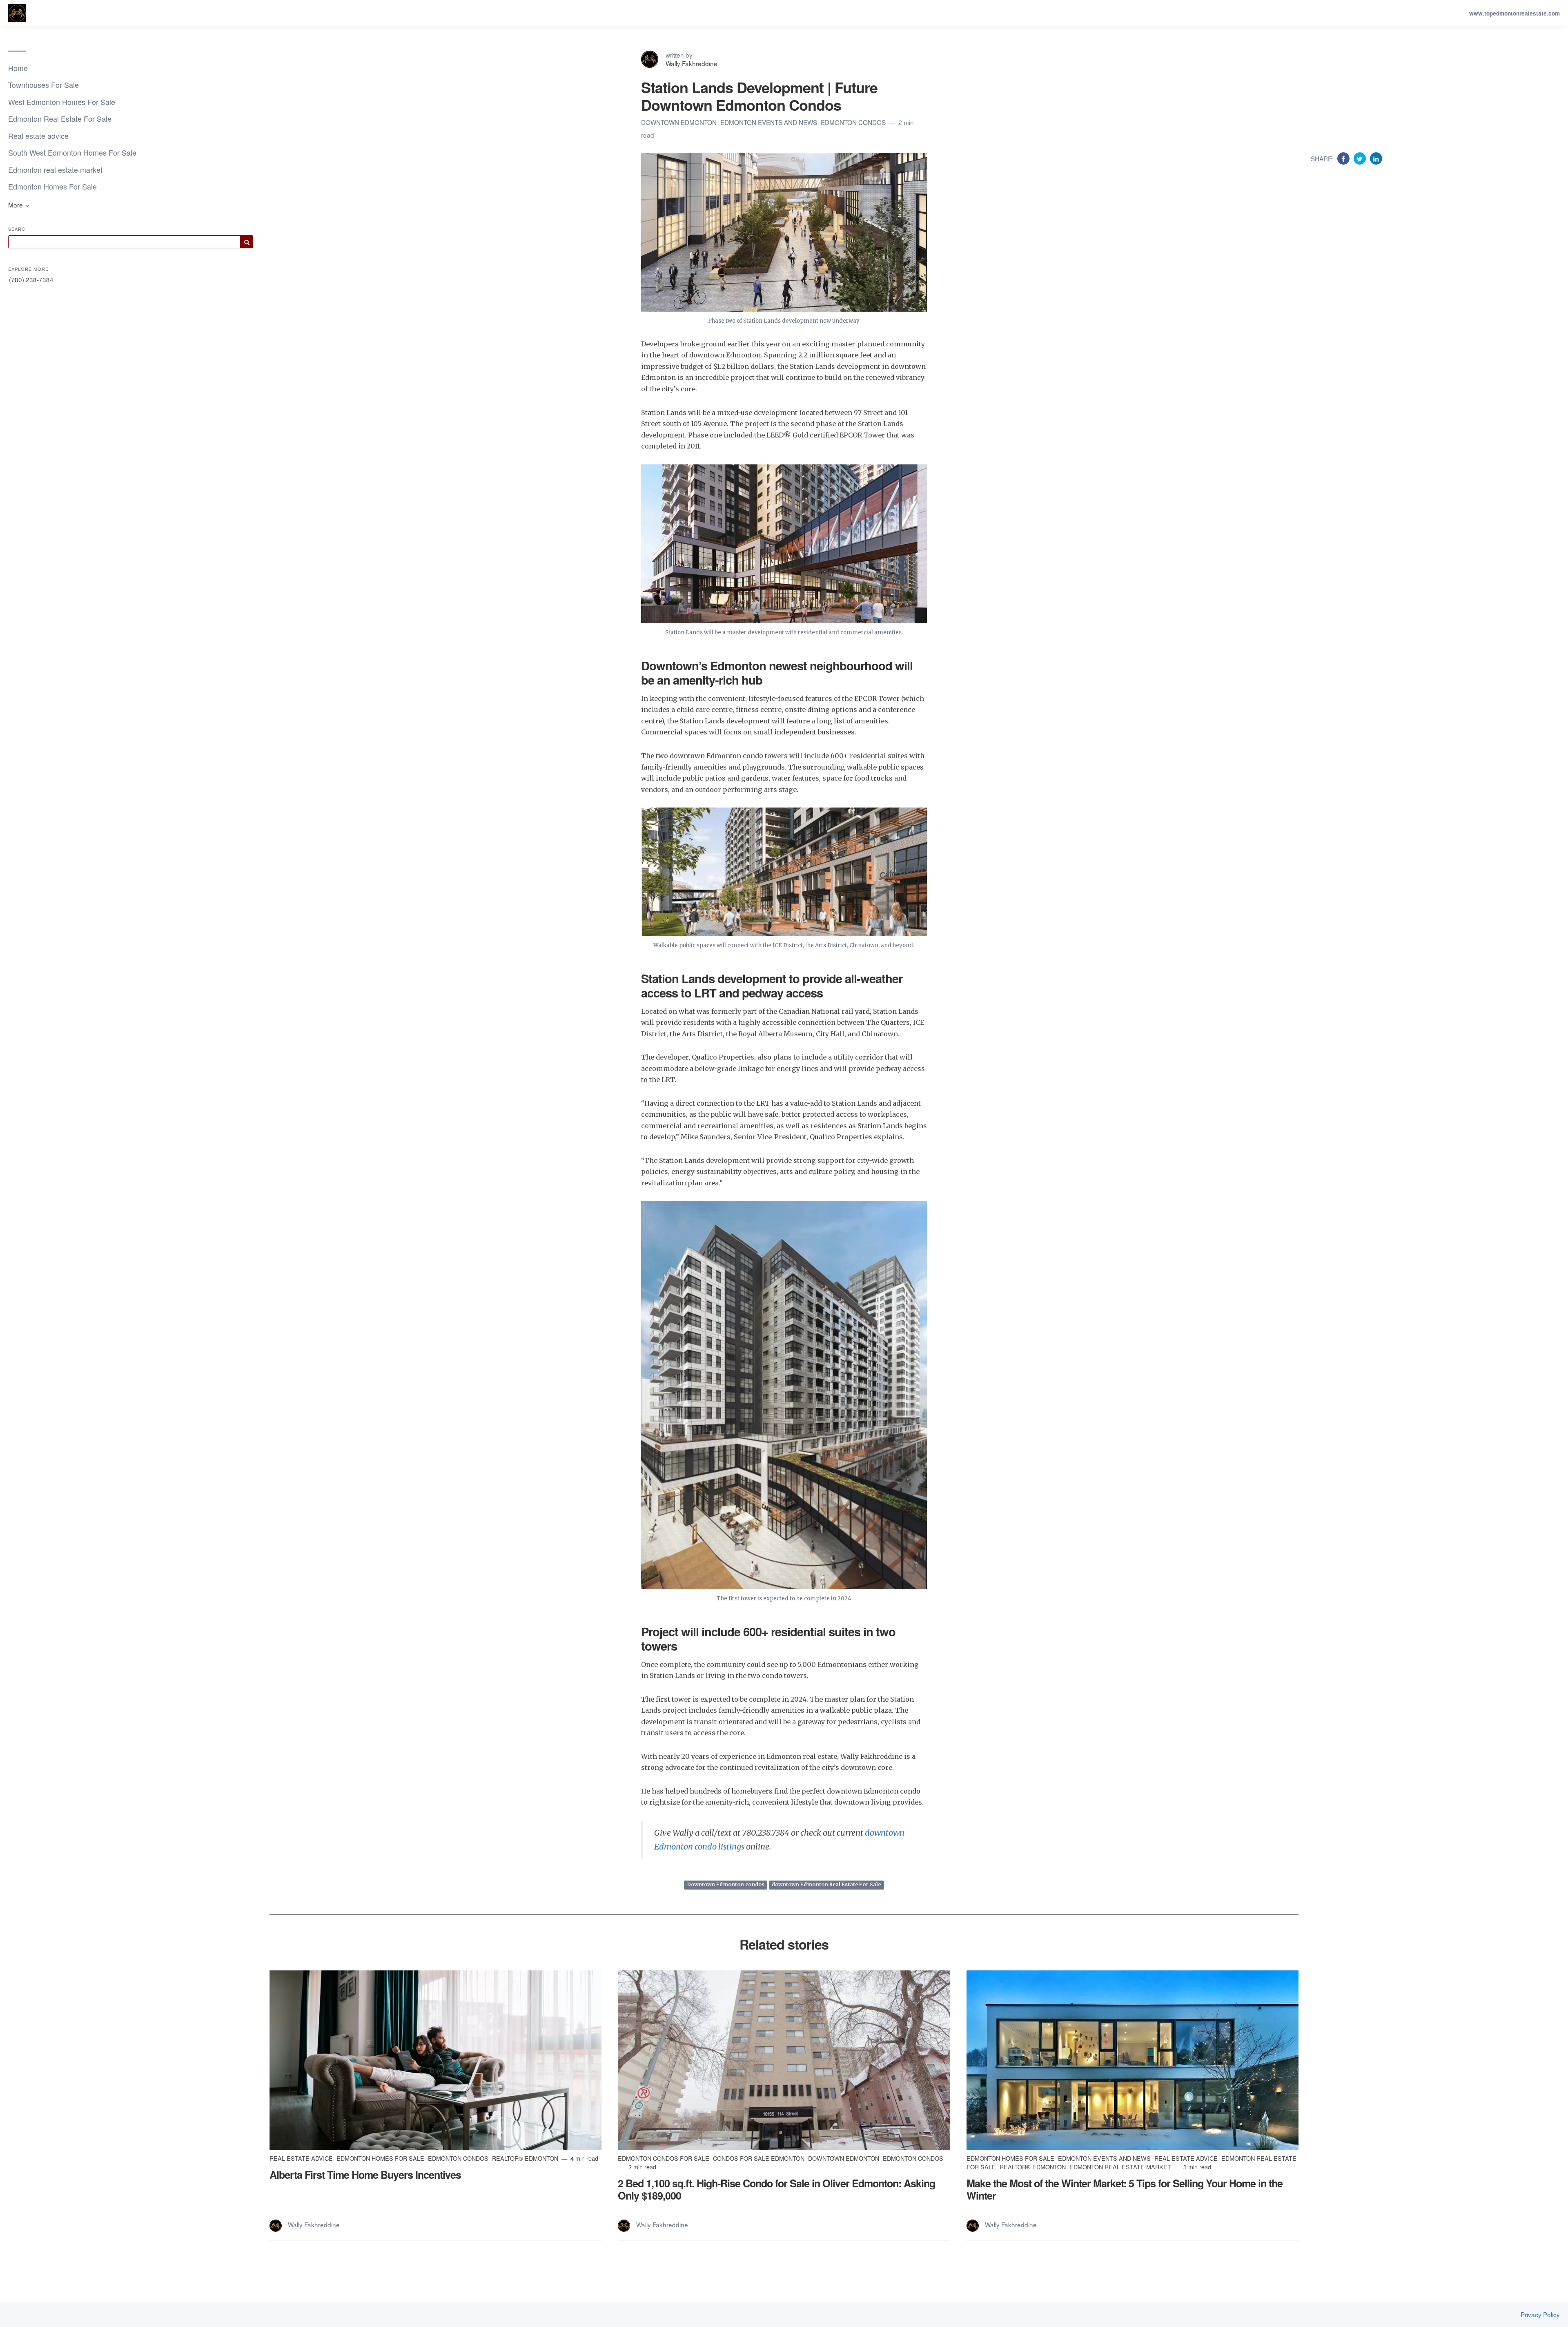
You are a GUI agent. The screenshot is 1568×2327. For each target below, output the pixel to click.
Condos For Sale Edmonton (759, 2158)
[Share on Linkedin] (1376, 158)
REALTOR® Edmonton (526, 2158)
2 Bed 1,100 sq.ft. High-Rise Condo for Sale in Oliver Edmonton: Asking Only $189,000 (776, 2189)
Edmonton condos (854, 122)
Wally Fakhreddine (692, 63)
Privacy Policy (1540, 2315)
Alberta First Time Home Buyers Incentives (365, 2175)
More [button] (16, 205)
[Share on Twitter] (1361, 158)
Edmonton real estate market (55, 170)
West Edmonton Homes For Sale (62, 102)
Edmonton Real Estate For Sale (60, 118)
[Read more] (435, 2060)
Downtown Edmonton (680, 122)
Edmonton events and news (770, 122)
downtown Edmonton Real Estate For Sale (826, 1885)
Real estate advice (38, 136)
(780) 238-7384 (31, 279)
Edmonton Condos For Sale (664, 2158)
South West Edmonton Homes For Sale (72, 152)
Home (18, 68)
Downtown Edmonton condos (726, 1885)
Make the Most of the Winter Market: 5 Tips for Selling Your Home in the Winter (1125, 2189)
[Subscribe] (247, 242)
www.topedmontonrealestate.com (1515, 13)
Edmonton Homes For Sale (52, 186)
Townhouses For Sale (43, 85)
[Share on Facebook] (1344, 158)
